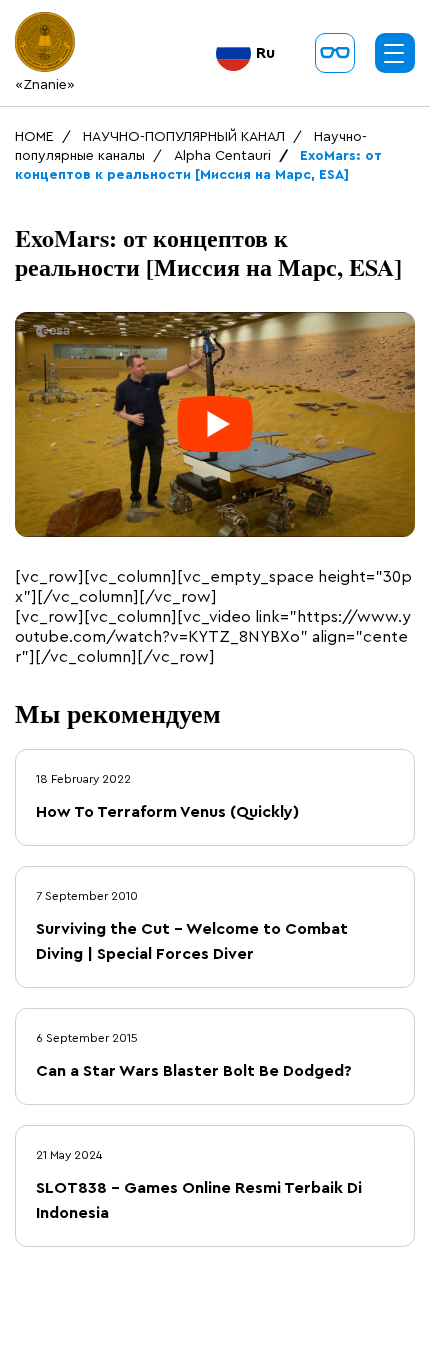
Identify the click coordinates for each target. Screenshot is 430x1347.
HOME (34, 137)
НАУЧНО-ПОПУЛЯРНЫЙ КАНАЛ (184, 137)
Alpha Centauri (222, 156)
